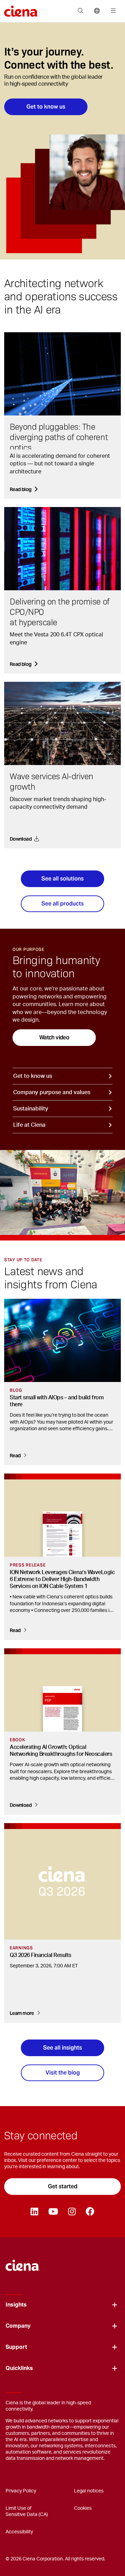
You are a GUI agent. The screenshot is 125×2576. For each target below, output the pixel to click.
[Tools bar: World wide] (97, 11)
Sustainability (31, 1109)
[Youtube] (53, 2212)
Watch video (54, 1037)
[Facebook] (90, 2212)
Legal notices (89, 2491)
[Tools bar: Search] (80, 11)
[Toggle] (115, 2305)
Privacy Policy (21, 2491)
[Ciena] (23, 2262)
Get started (63, 2186)
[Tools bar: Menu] (112, 11)
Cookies (83, 2508)
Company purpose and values (52, 1092)
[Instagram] (72, 2212)
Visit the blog (63, 2073)
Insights (16, 2305)
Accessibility (19, 2532)
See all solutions (62, 879)
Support (16, 2347)
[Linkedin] (34, 2212)
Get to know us (46, 107)
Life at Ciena (29, 1125)
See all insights (62, 2048)
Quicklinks (19, 2368)
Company (18, 2326)
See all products (62, 904)
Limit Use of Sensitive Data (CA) (27, 2511)
